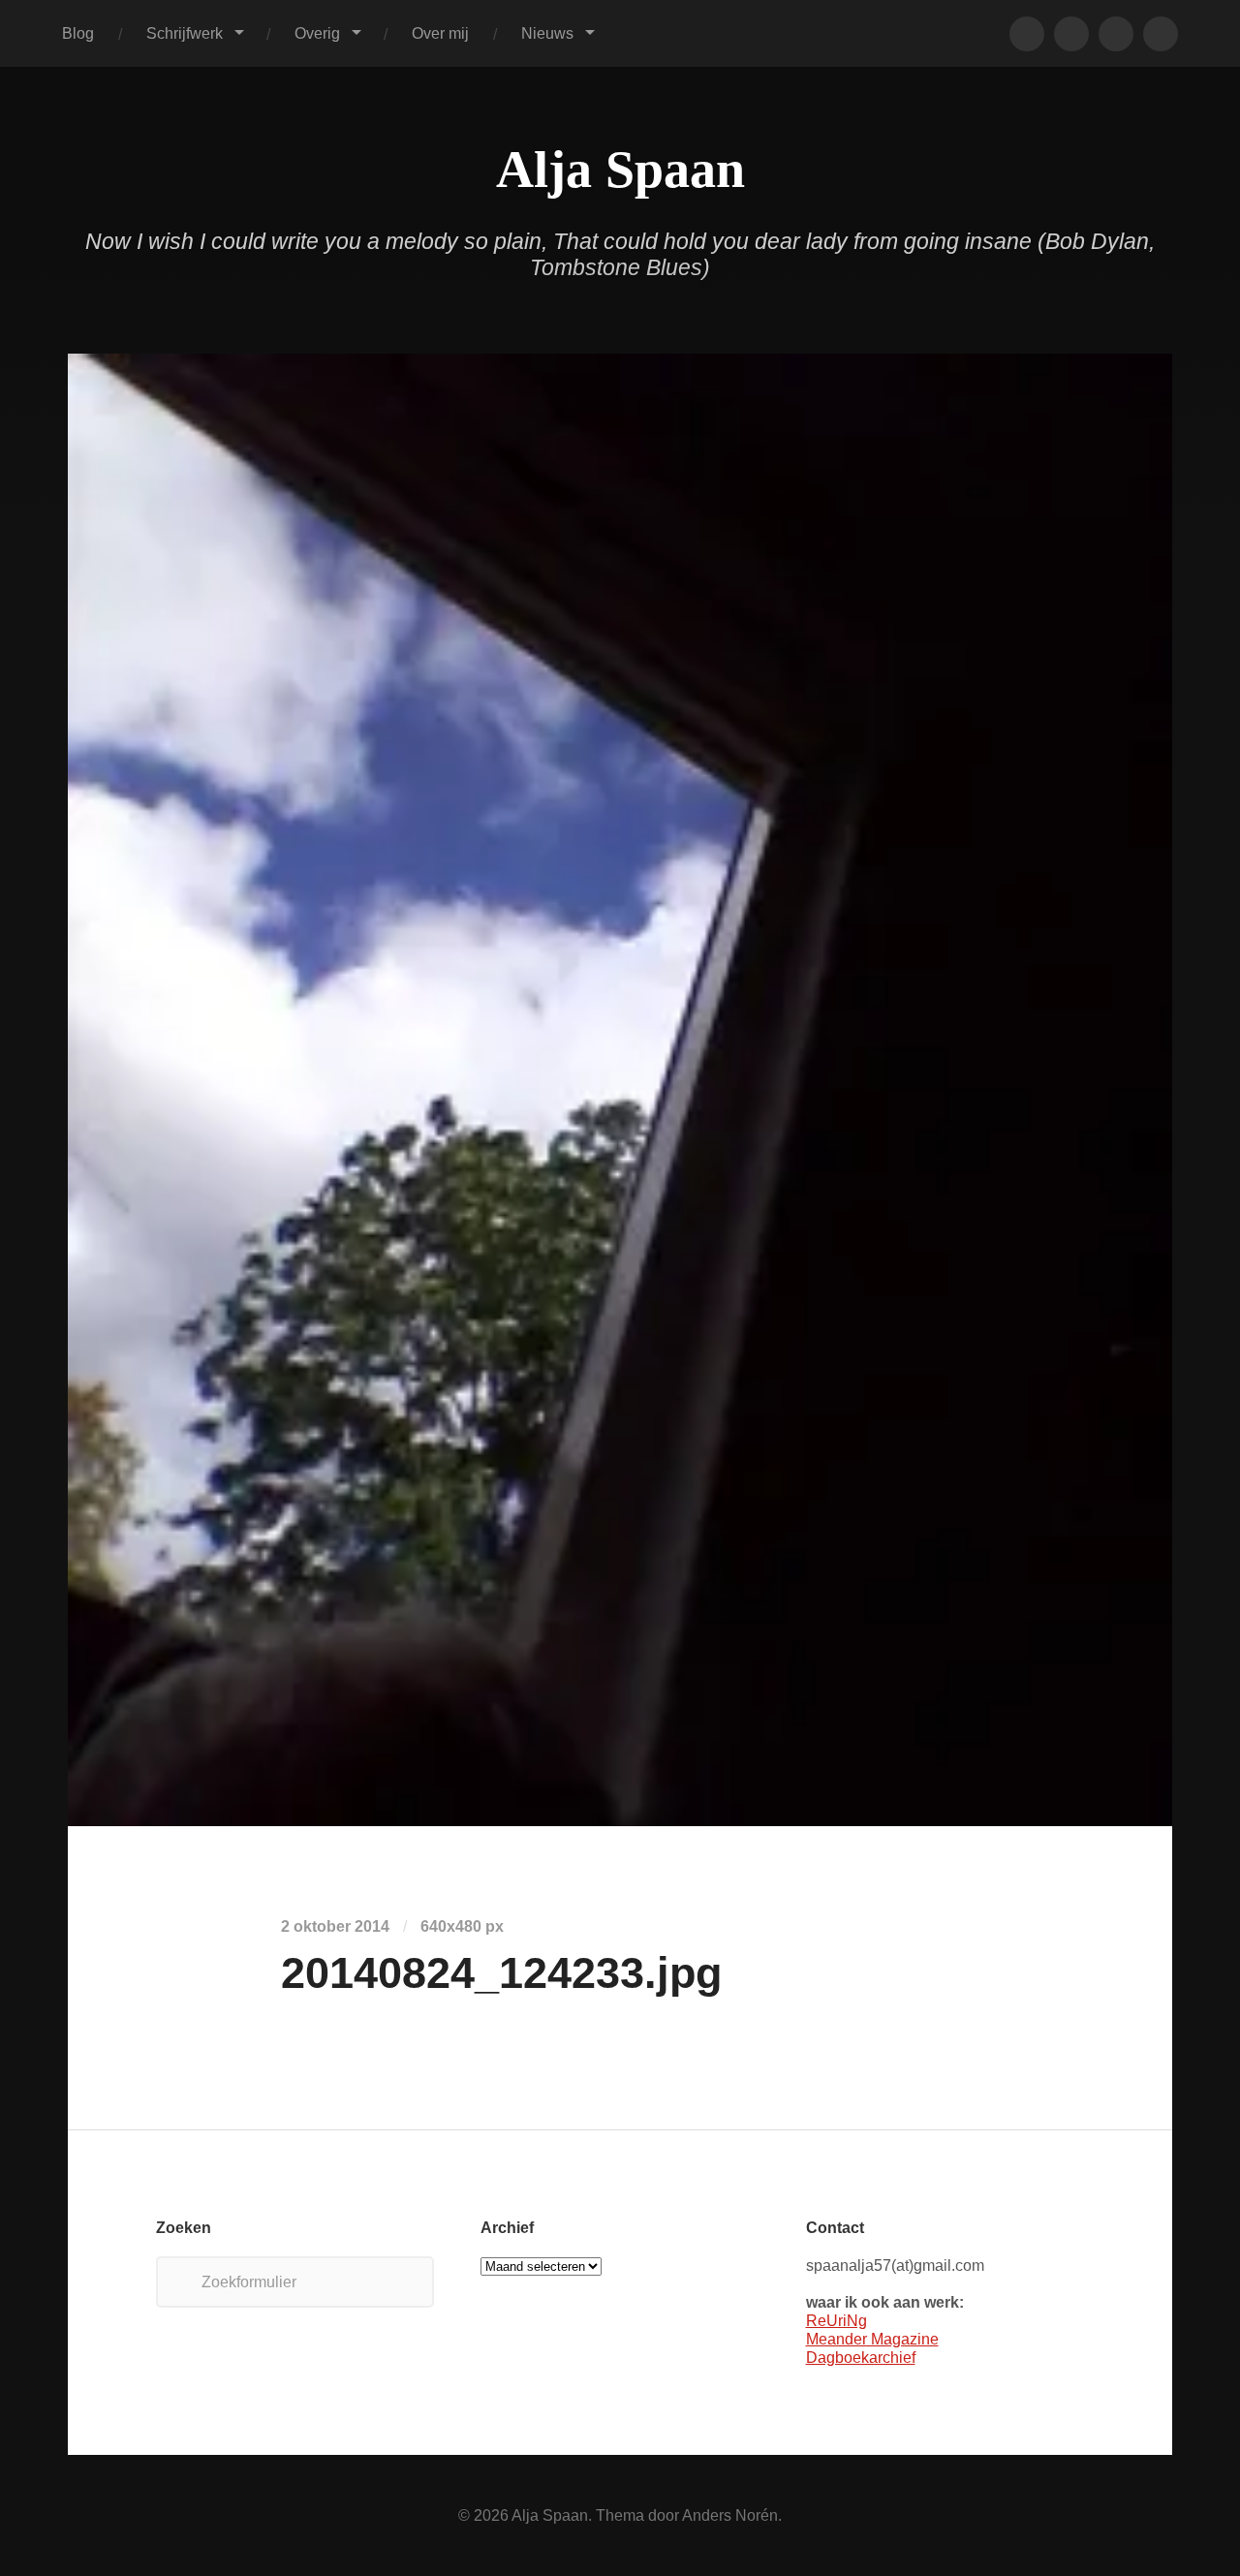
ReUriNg (837, 2320)
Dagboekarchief (861, 2357)
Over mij (440, 33)
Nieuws (547, 33)
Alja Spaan (620, 170)
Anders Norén (730, 2515)
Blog (78, 33)
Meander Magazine (872, 2339)
